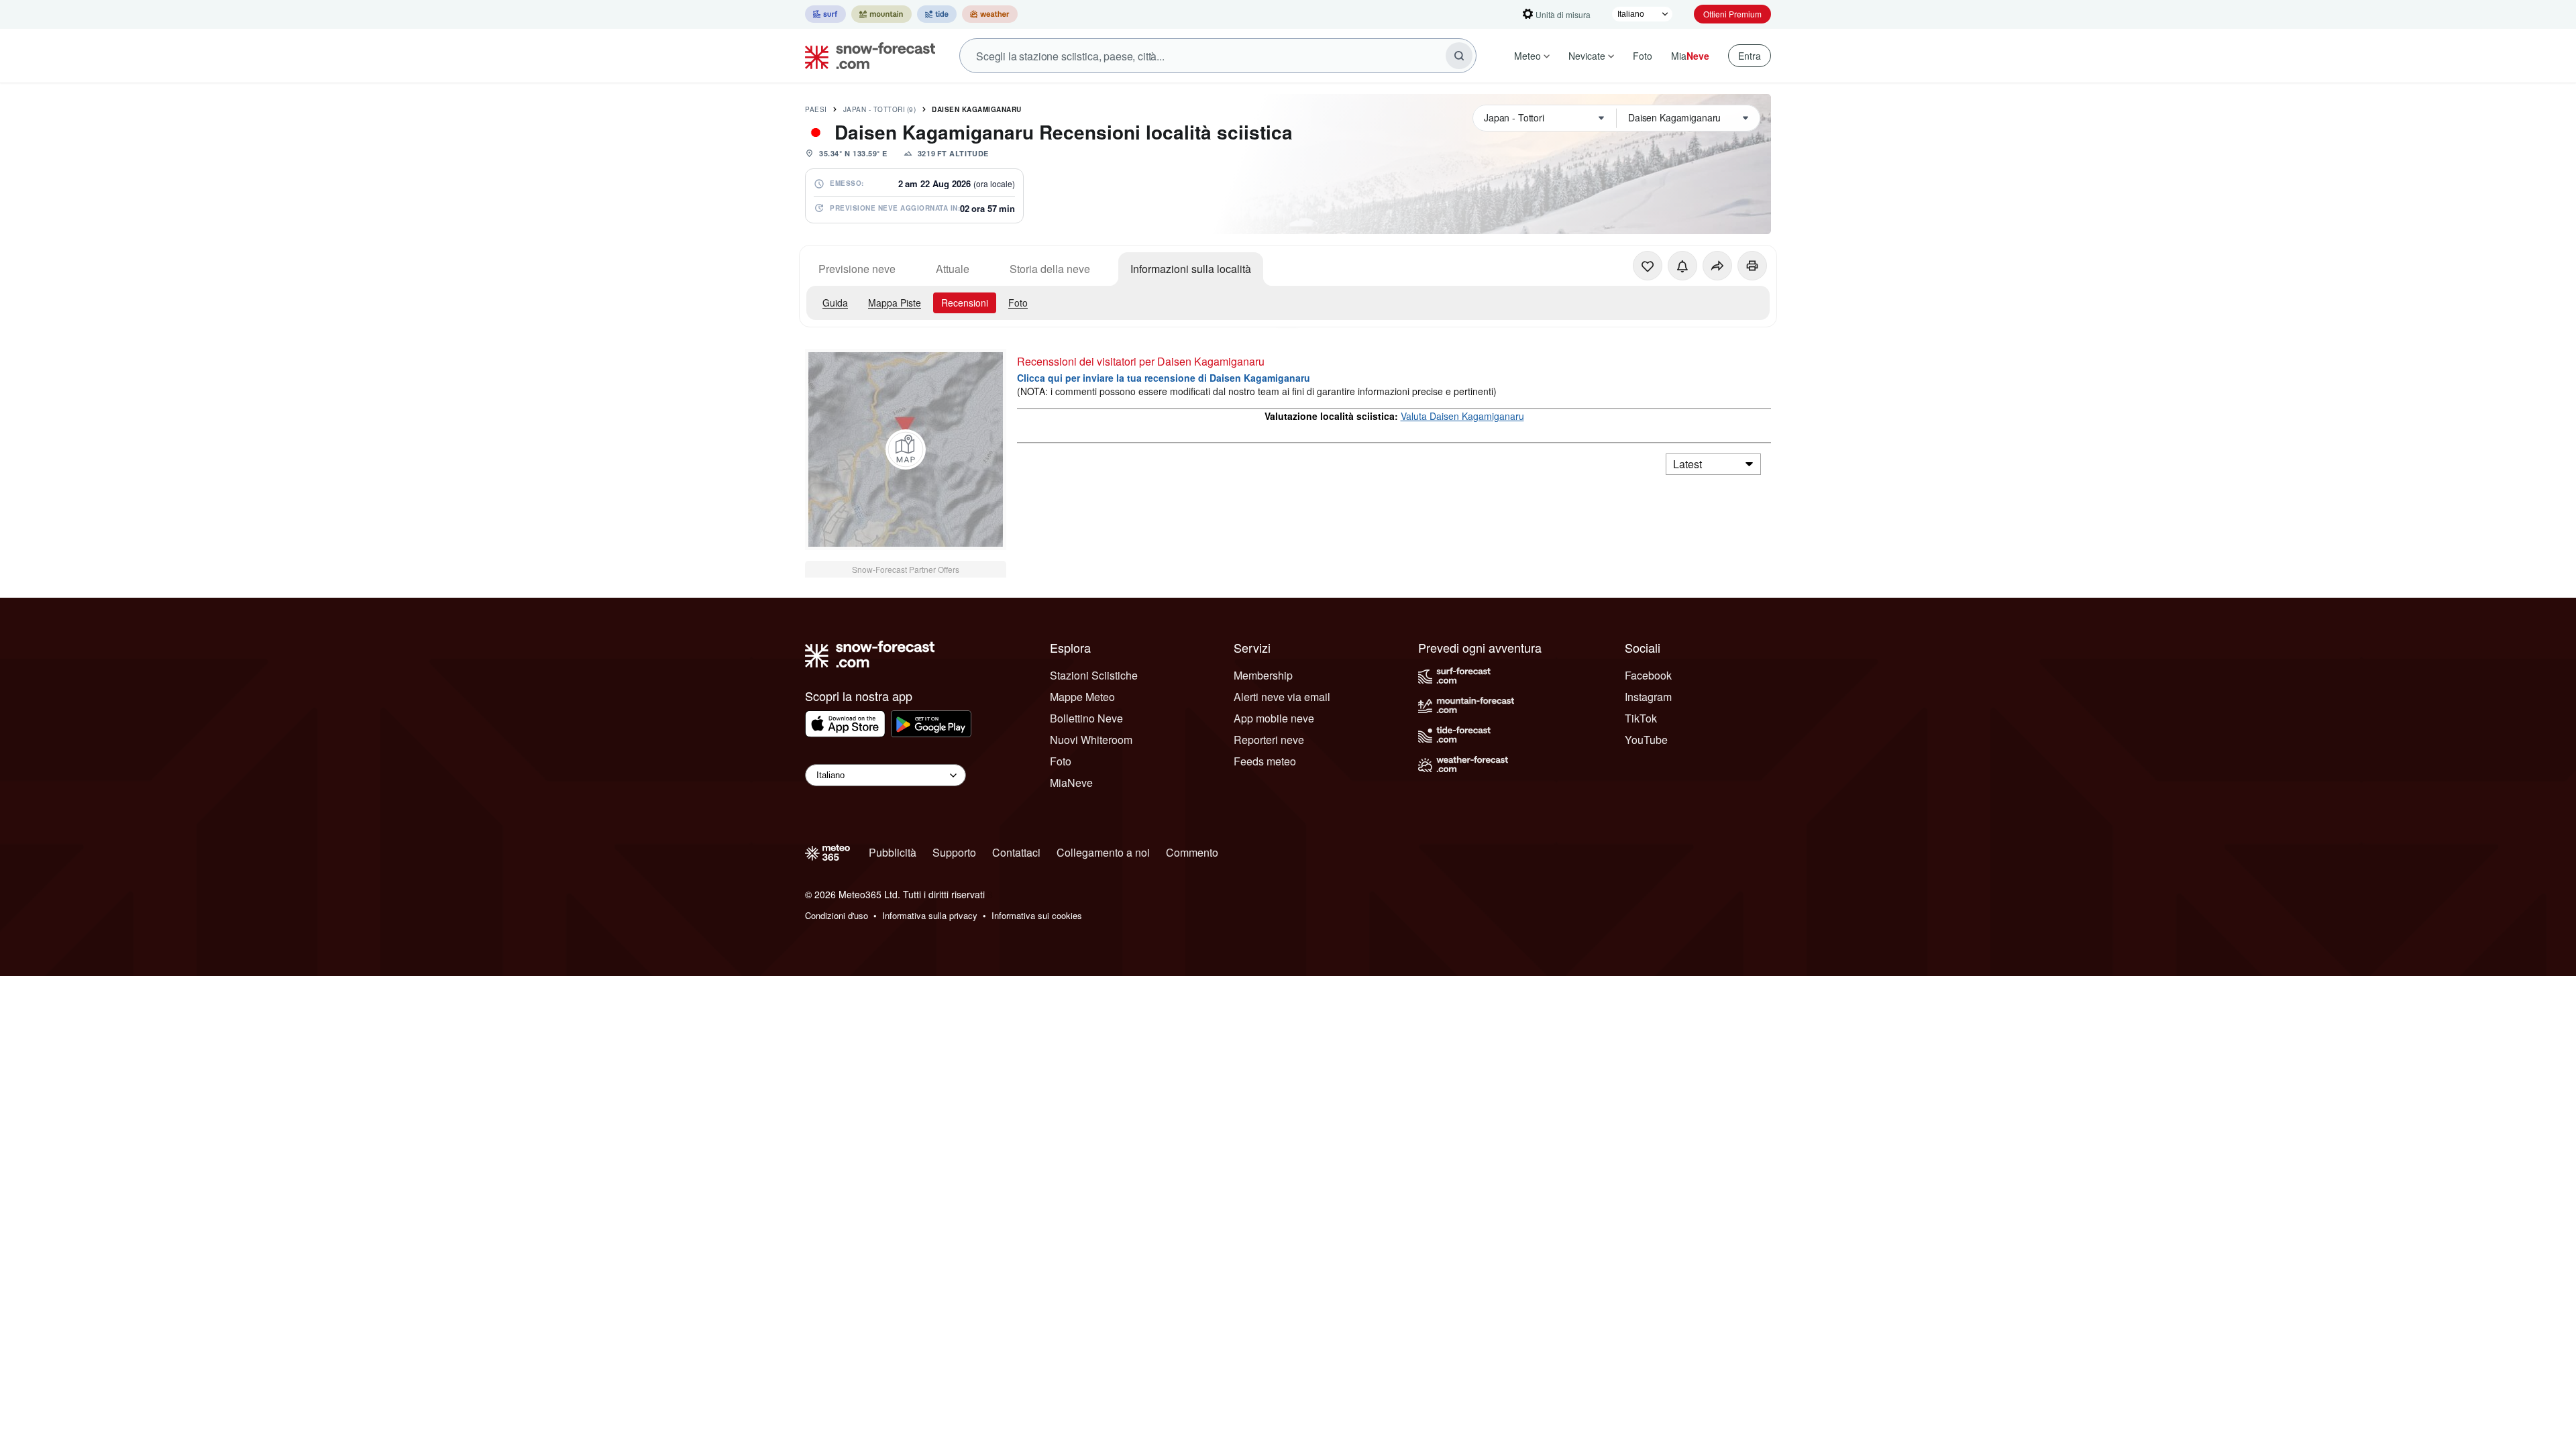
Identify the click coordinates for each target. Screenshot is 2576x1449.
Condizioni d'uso (837, 915)
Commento (1192, 852)
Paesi (816, 109)
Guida (835, 303)
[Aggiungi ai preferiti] (1648, 266)
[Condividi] (1717, 266)
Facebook (1648, 675)
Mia (1690, 56)
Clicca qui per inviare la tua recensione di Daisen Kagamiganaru (1164, 378)
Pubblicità (893, 852)
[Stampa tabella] (1752, 266)
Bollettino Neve (1086, 718)
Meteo (1527, 56)
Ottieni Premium (1732, 14)
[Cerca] (1459, 56)
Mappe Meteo (1082, 697)
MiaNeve (1071, 783)
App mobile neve (1274, 718)
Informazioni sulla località (1191, 269)
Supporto (954, 852)
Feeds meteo (1265, 761)
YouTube (1646, 740)
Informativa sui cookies (1037, 915)
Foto (1643, 56)
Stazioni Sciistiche (1094, 675)
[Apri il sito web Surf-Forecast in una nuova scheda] (825, 14)
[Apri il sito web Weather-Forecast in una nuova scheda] (990, 14)
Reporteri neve (1269, 740)
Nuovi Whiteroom (1091, 740)
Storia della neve (1050, 269)
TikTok (1641, 718)
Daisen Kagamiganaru (977, 109)
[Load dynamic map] (906, 449)
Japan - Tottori (880, 109)
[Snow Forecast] (866, 56)
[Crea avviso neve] (1682, 266)
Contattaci (1016, 852)
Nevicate (1587, 56)
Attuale (953, 269)
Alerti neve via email (1282, 697)
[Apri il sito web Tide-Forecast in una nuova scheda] (937, 14)
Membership (1263, 675)
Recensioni (965, 303)
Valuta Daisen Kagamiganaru (1462, 416)
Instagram (1648, 697)
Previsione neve (857, 269)
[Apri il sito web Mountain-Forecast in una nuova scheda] (881, 14)
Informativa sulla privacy (930, 915)
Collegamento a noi (1103, 852)
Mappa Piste (895, 303)
